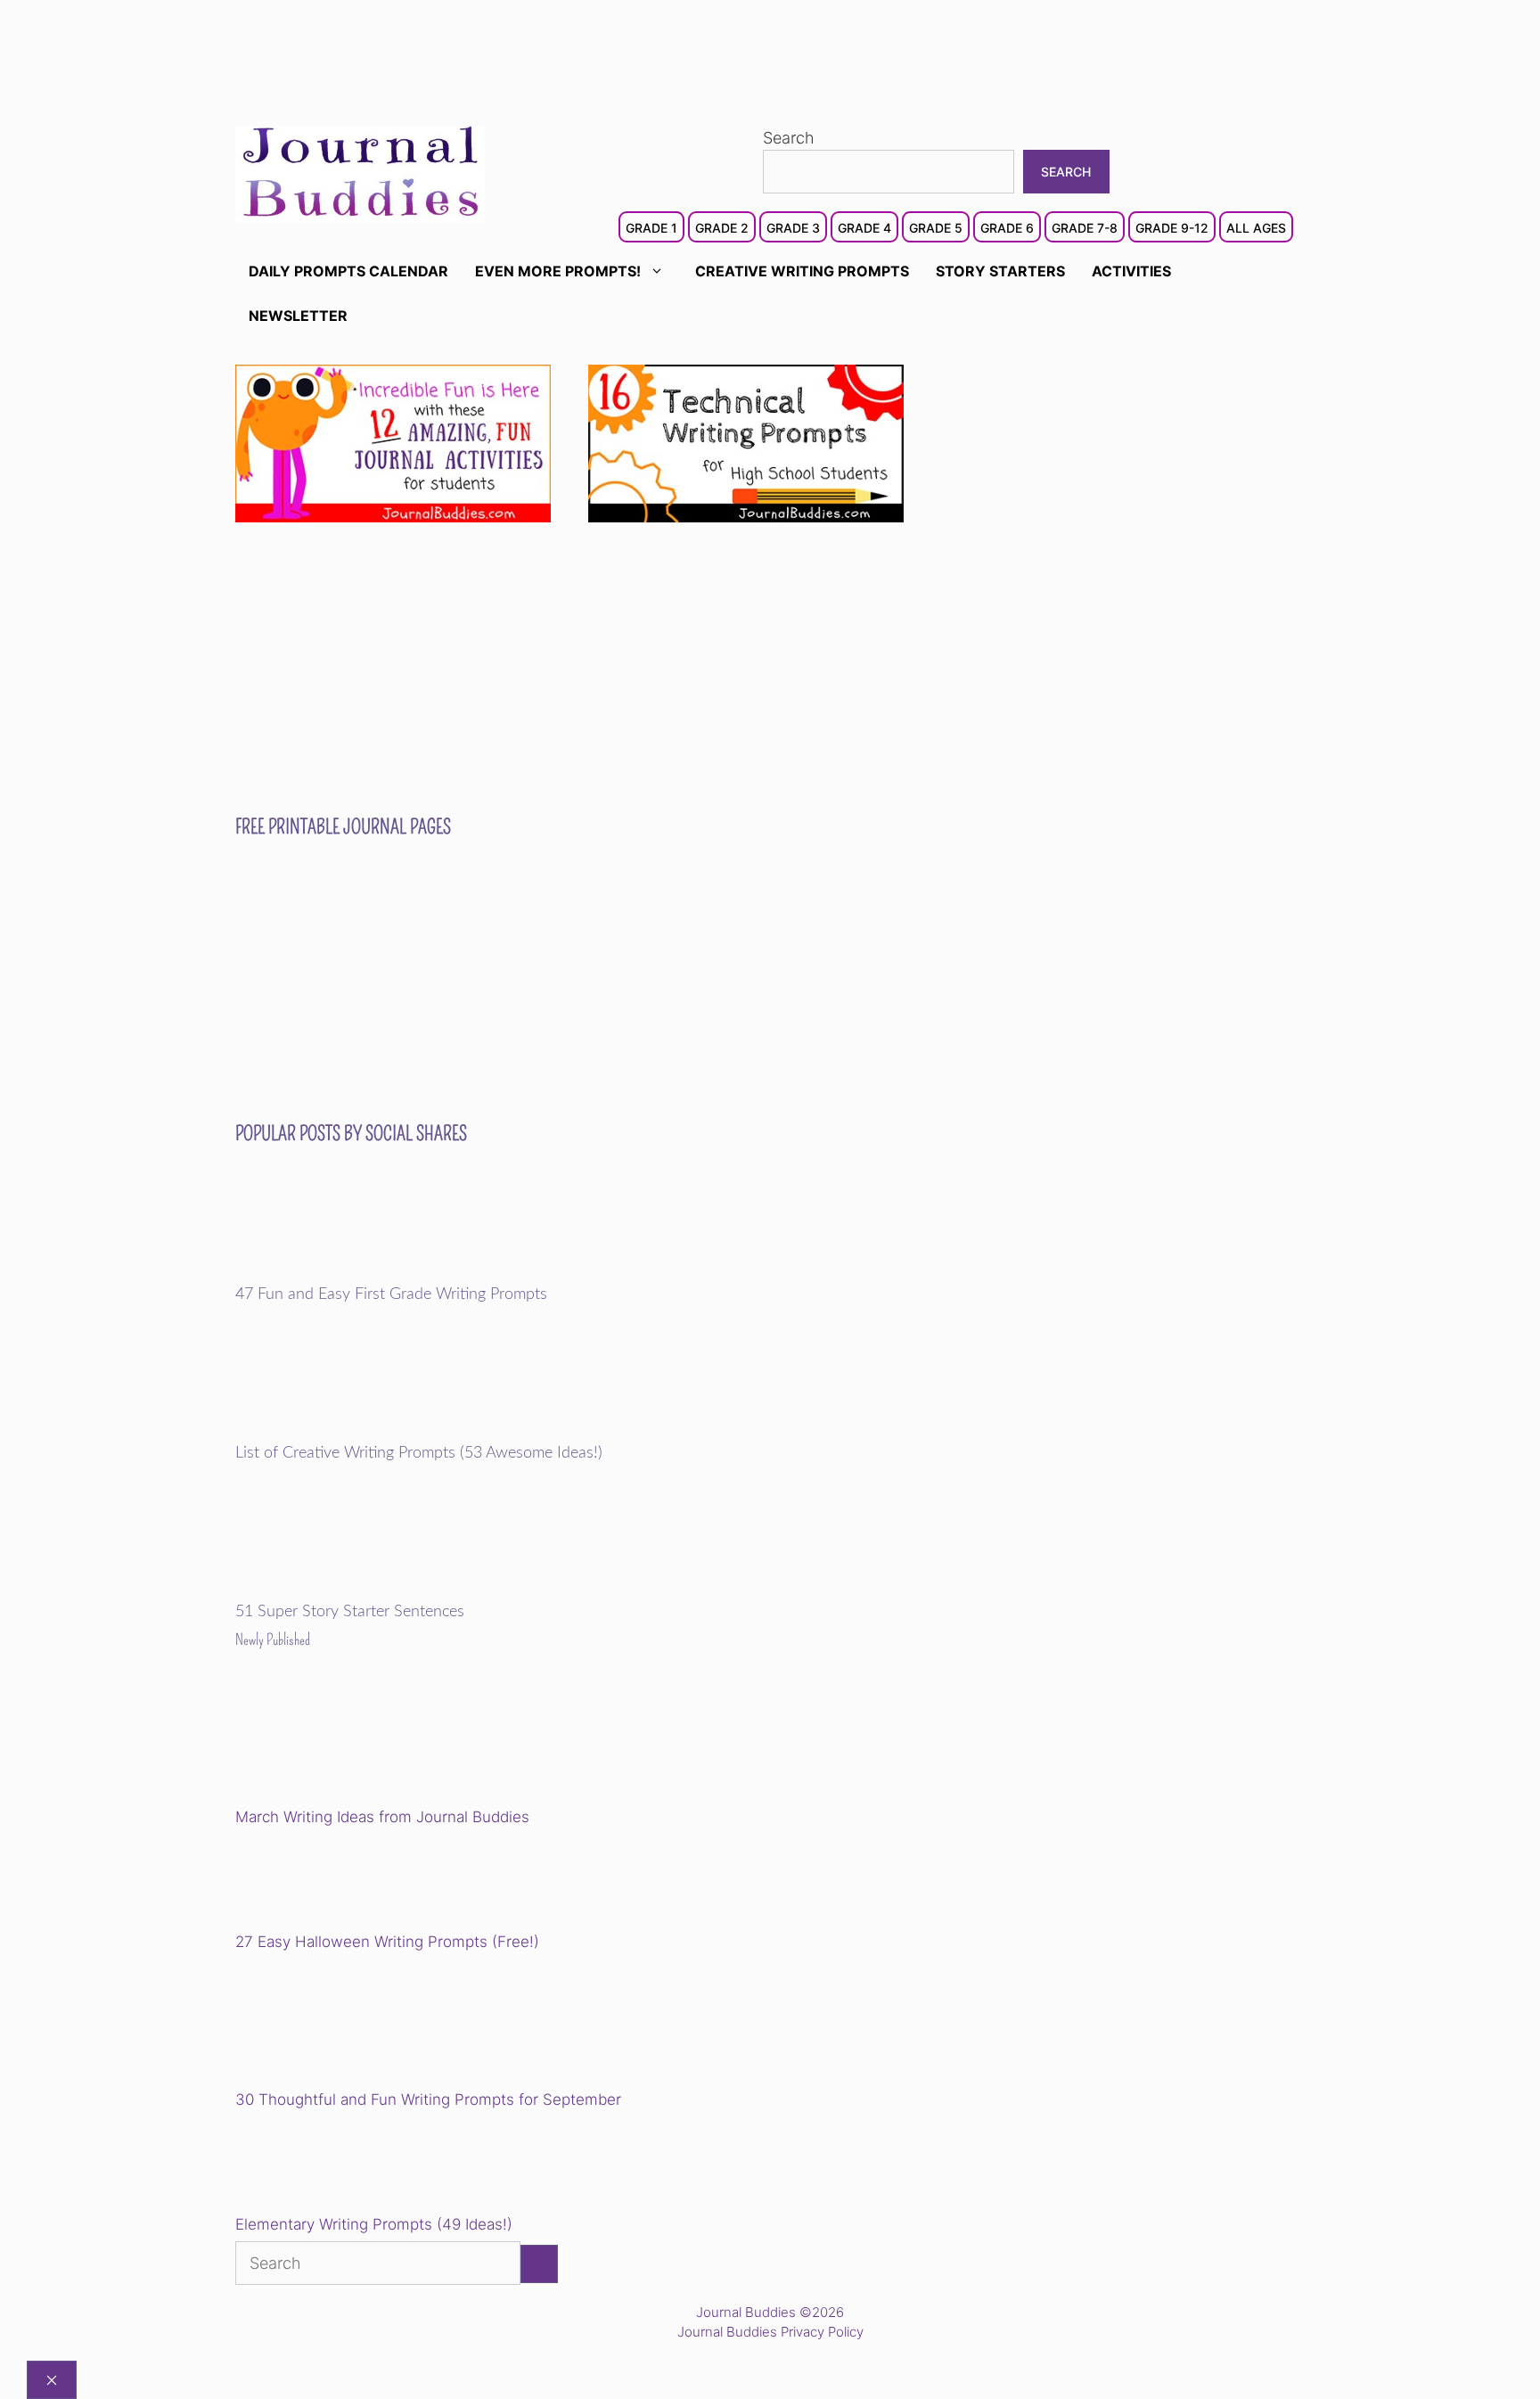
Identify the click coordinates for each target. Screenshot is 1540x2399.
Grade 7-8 (1085, 228)
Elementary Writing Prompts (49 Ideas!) (374, 2224)
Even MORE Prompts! (558, 271)
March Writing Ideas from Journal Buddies (382, 1817)
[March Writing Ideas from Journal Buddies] (359, 1742)
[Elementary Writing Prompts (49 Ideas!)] (326, 2165)
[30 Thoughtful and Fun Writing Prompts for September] (359, 2024)
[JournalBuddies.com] (360, 173)
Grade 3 (793, 228)
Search (789, 138)
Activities (1131, 271)
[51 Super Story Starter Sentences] (359, 1590)
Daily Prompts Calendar (348, 271)
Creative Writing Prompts (802, 271)
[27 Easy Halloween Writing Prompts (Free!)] (326, 1883)
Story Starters (1000, 271)
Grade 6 (1007, 228)
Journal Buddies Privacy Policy (770, 2332)
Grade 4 (864, 228)
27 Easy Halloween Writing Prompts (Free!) (387, 1942)
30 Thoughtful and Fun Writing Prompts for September (428, 2099)
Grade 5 (936, 228)
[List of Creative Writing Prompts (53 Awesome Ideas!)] (359, 1432)
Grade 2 (722, 228)
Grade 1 (651, 228)
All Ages (1256, 228)
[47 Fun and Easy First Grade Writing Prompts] (359, 1273)
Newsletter (298, 316)
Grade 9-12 (1172, 228)
